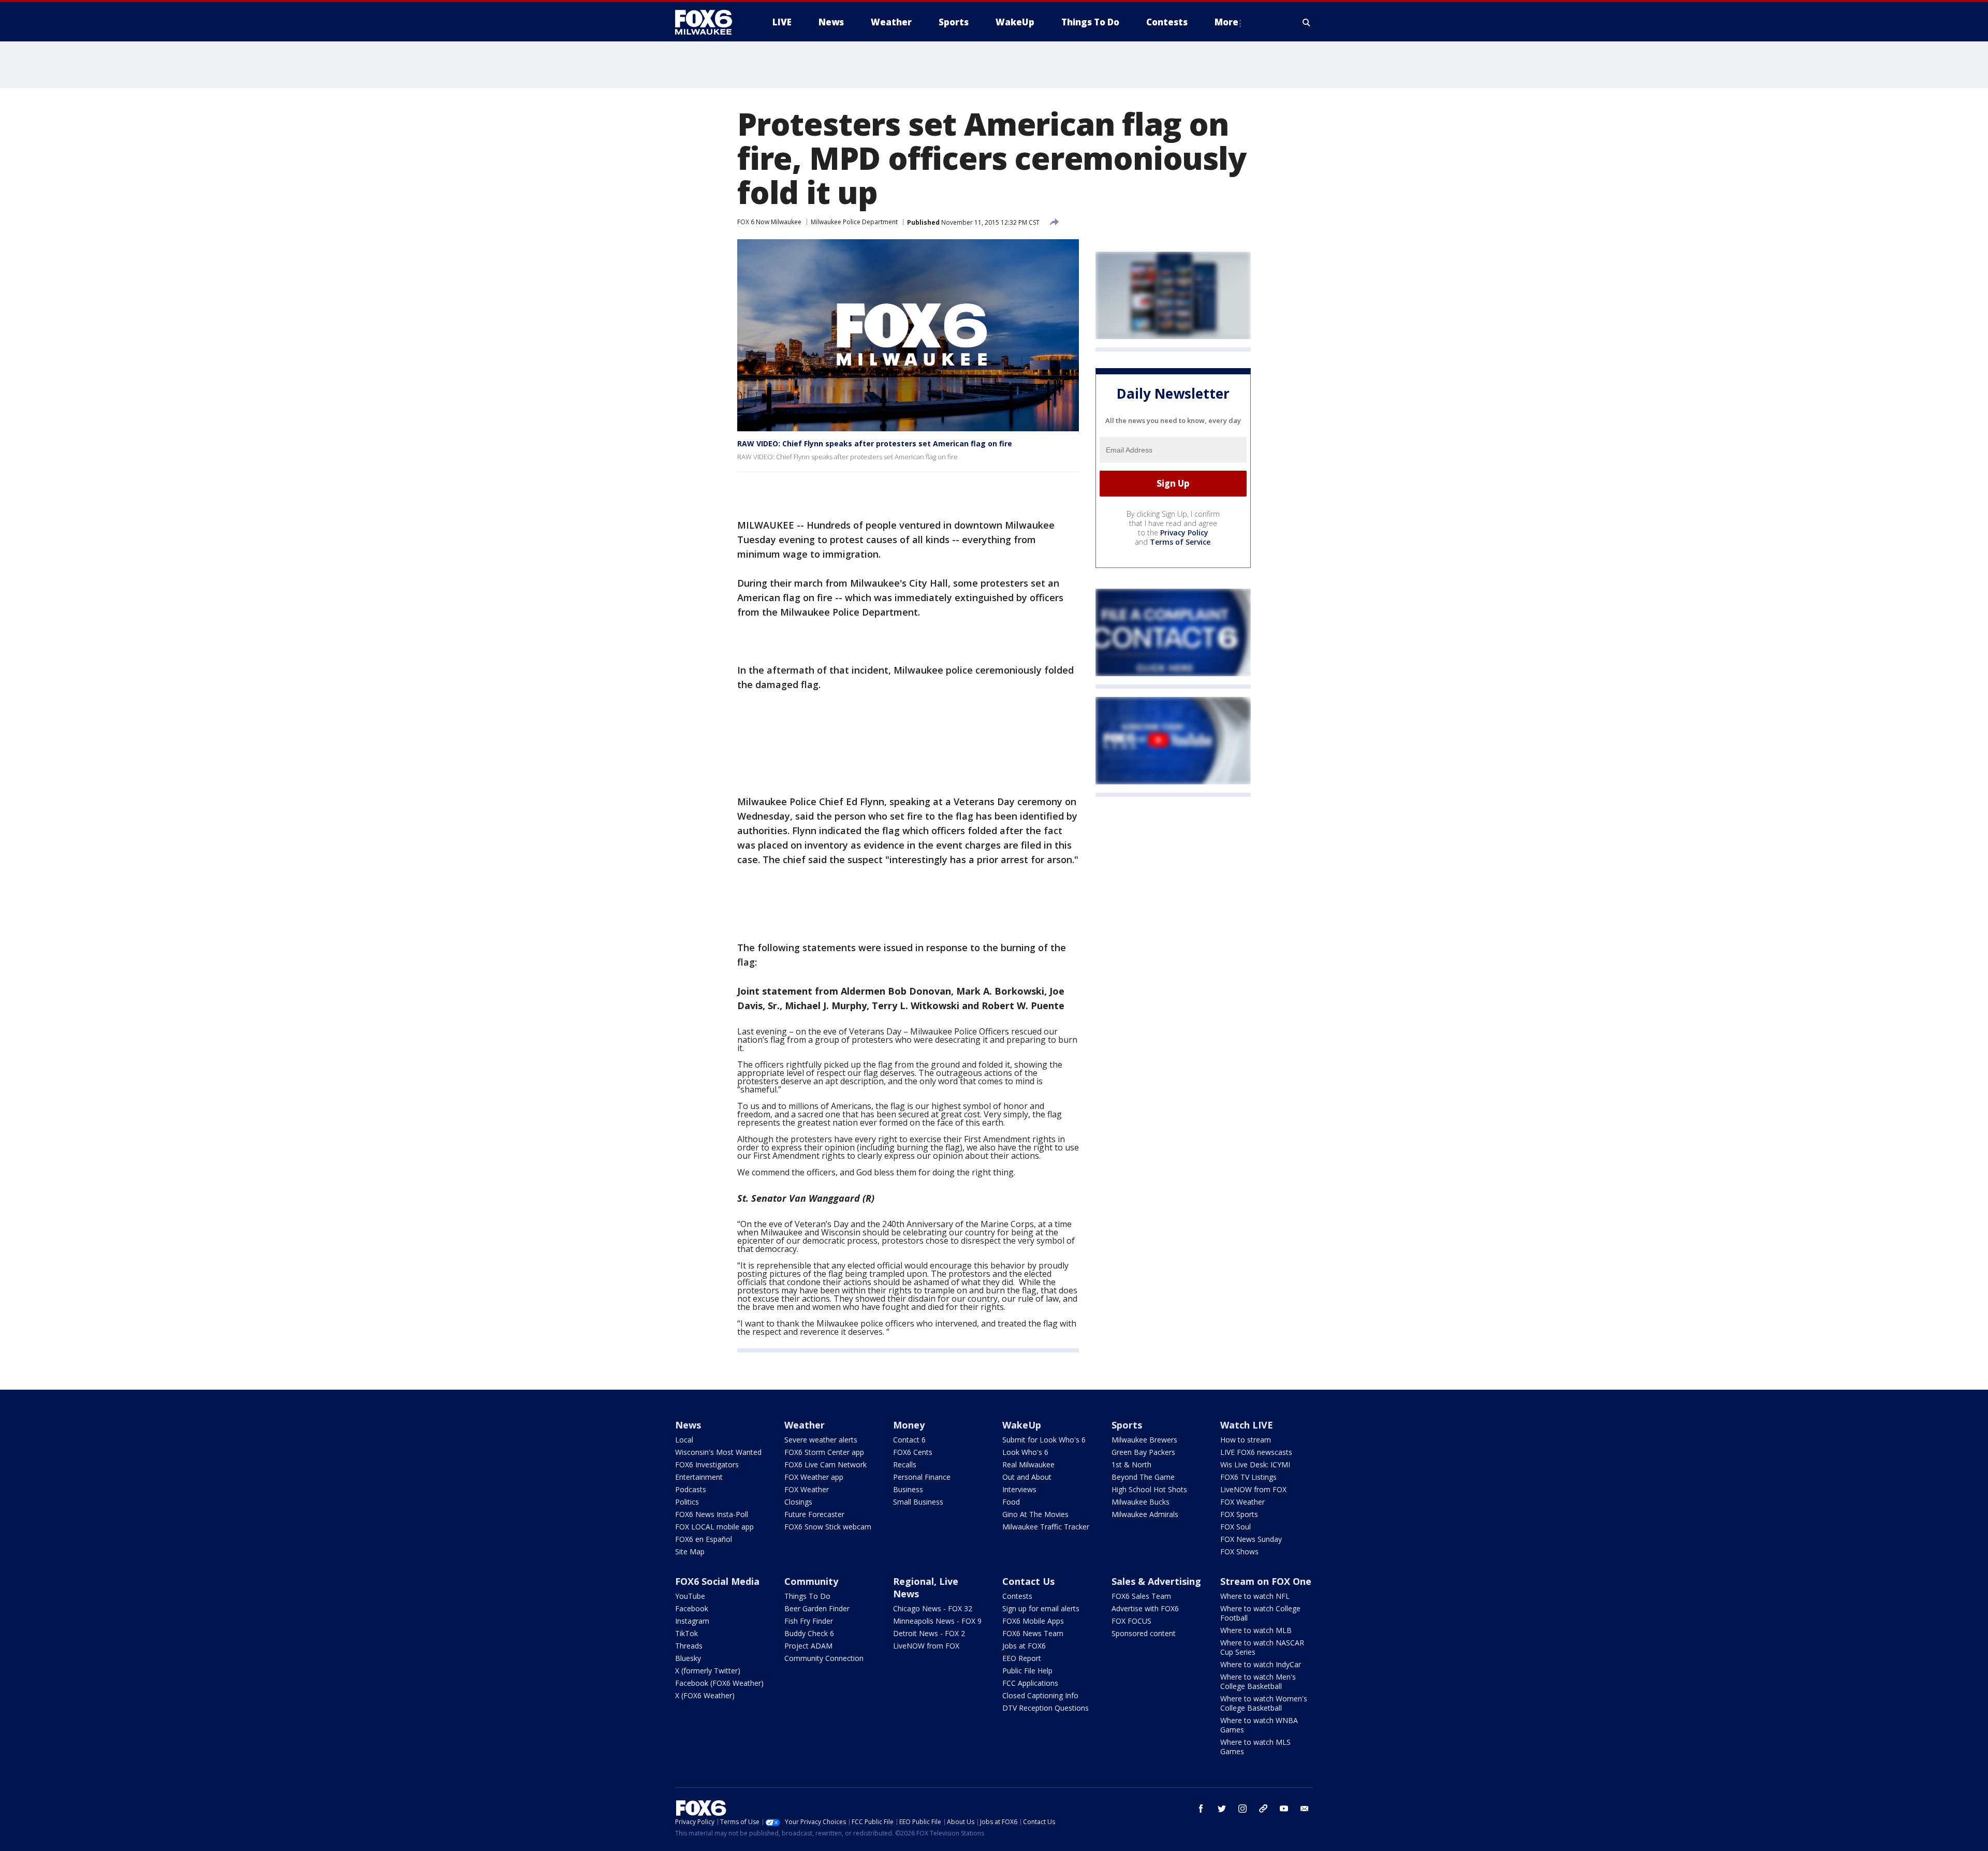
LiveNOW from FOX (1253, 1489)
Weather (805, 1425)
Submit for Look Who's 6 (1044, 1440)
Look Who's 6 (1025, 1452)
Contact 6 (909, 1440)
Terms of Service (1180, 542)
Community (811, 1581)
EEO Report (1022, 1658)
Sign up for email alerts (1041, 1608)
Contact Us (1028, 1581)
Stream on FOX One (1266, 1581)
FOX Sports (1239, 1514)
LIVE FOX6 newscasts (1256, 1452)
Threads (689, 1646)
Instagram (692, 1621)
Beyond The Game (1143, 1477)
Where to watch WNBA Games (1259, 1725)
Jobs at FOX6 (1024, 1646)
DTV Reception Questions (1046, 1708)
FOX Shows (1239, 1551)
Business (908, 1489)
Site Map (690, 1551)
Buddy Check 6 (809, 1633)
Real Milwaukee (1028, 1464)
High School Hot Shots (1149, 1489)
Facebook (692, 1608)
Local (684, 1440)
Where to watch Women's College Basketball (1264, 1703)
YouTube (690, 1596)
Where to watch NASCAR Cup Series (1262, 1647)
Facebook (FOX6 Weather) (719, 1683)
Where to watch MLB (1256, 1630)
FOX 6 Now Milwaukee (769, 222)
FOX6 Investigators (707, 1464)
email (1305, 1809)
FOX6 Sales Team (1141, 1596)
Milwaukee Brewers (1144, 1440)
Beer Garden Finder (817, 1608)
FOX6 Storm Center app (824, 1452)
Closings (798, 1502)
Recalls (905, 1464)
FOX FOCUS (1131, 1621)
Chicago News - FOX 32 (933, 1608)
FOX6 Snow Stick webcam (828, 1527)
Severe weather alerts (821, 1440)
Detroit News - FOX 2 (929, 1633)
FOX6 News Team (1033, 1633)
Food (1011, 1502)
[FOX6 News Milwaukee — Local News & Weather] (709, 22)
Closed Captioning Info (1040, 1695)
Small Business (918, 1502)
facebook (1201, 1809)
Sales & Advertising (1156, 1581)
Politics (687, 1502)
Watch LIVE (1247, 1425)
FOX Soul (1236, 1527)
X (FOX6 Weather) (705, 1695)
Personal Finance (922, 1477)
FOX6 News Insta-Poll (712, 1514)
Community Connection (824, 1658)
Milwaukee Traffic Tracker (1046, 1527)
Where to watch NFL (1255, 1596)
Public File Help (1027, 1671)
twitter (1222, 1809)
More (1226, 22)
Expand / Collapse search (1307, 22)
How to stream (1246, 1440)
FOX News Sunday (1251, 1539)
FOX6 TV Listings (1248, 1477)
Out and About (1027, 1477)
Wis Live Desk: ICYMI (1255, 1464)
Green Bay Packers (1143, 1452)
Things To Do (807, 1596)
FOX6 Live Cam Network (825, 1464)
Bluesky (688, 1658)
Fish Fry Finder (809, 1621)
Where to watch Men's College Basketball (1258, 1681)
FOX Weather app (814, 1477)
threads (1263, 1809)
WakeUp (1022, 1425)
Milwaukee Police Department (854, 222)
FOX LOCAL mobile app (714, 1527)
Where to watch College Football (1260, 1613)
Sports (1127, 1425)
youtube (1284, 1809)
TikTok (686, 1633)
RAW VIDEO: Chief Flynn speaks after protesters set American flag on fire (875, 443)
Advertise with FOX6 (1145, 1608)
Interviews (1019, 1489)
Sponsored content (1144, 1633)
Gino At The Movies (1035, 1514)
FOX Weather (807, 1489)
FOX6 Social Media (717, 1581)
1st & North (1131, 1464)
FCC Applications (1030, 1683)
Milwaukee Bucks (1141, 1502)
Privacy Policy (1184, 533)
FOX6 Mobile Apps (1033, 1621)
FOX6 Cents (913, 1452)
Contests (1017, 1596)
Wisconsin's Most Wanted (718, 1452)
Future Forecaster (814, 1514)
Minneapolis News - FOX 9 (937, 1621)
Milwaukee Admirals (1145, 1514)
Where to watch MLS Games (1255, 1747)
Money (909, 1425)
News (688, 1425)
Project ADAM (808, 1646)
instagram (1242, 1809)
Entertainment (699, 1477)
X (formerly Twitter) (708, 1671)
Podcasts (691, 1489)
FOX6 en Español (704, 1539)
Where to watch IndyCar (1261, 1664)
